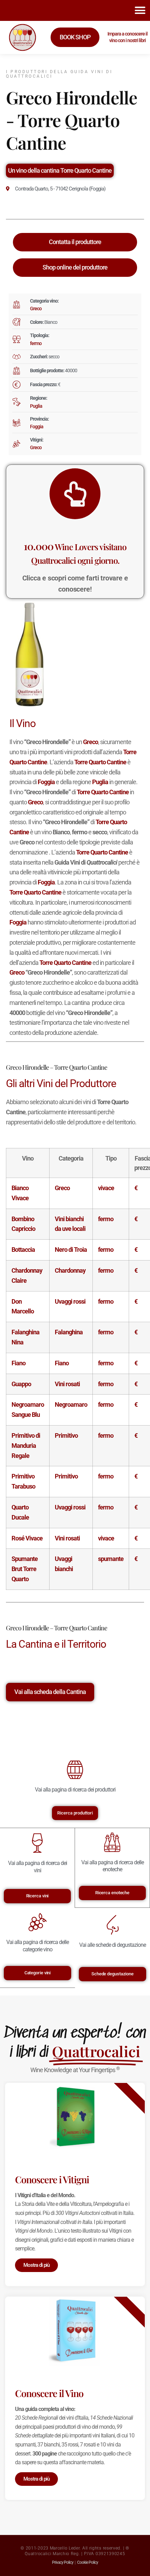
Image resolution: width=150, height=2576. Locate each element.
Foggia (37, 427)
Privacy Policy (63, 2562)
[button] (140, 10)
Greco (36, 309)
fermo (36, 343)
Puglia (36, 406)
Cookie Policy (88, 2562)
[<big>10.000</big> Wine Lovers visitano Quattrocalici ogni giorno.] (75, 494)
